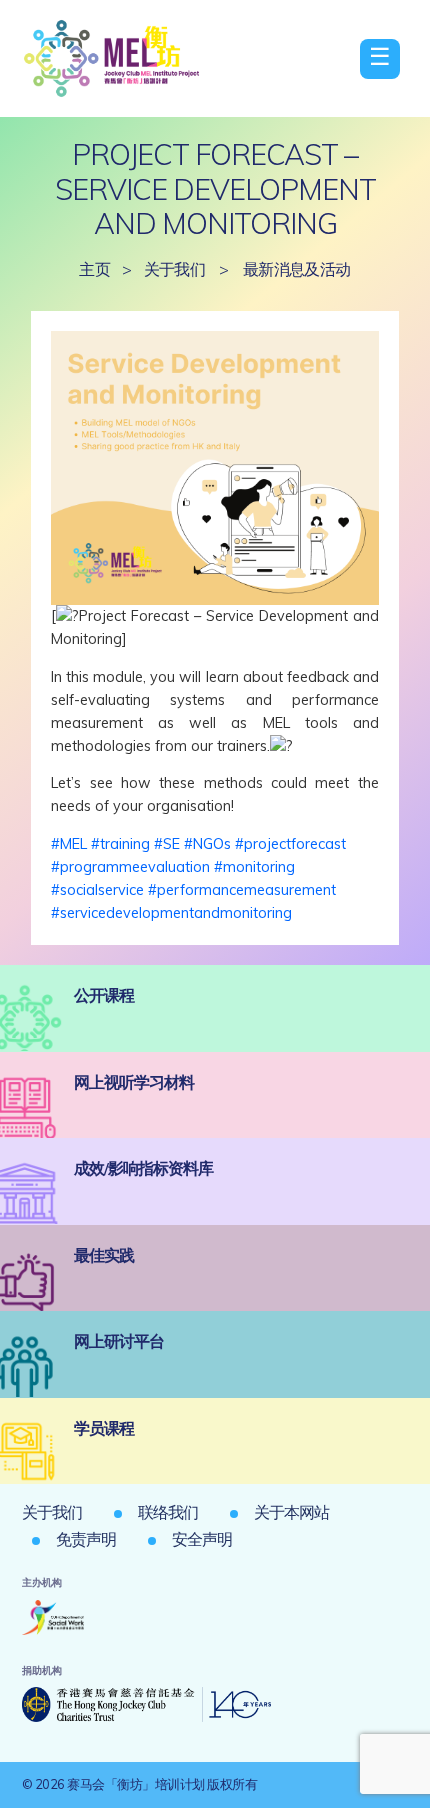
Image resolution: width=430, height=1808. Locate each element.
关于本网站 (291, 1512)
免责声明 (86, 1539)
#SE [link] (167, 844)
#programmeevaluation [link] (130, 867)
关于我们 (175, 269)
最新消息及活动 (297, 269)
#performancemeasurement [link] (242, 890)
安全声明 (202, 1539)
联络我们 (168, 1512)
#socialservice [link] (97, 890)
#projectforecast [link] (290, 844)
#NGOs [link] (207, 844)
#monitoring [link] (254, 867)
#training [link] (120, 844)
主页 (94, 269)
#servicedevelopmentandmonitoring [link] (171, 913)
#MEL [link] (69, 844)
